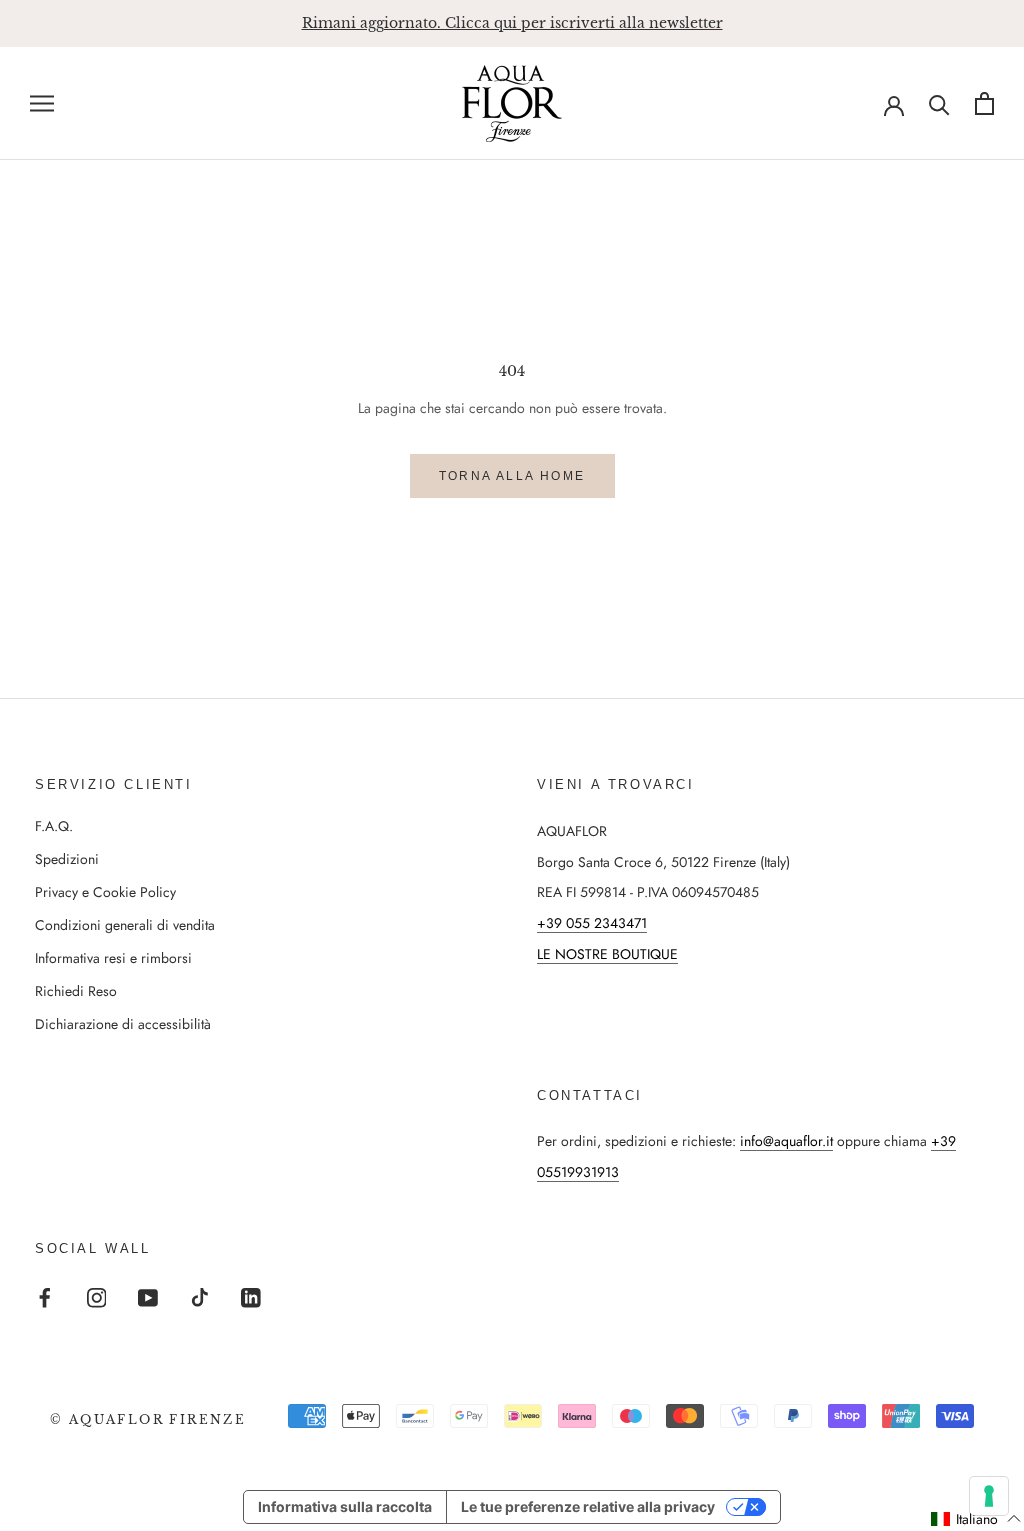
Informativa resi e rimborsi (113, 958)
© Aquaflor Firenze (148, 1419)
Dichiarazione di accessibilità (123, 1024)
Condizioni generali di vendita (125, 925)
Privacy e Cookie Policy (105, 892)
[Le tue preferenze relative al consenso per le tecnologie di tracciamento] (989, 1496)
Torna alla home (512, 476)
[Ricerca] (939, 103)
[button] (976, 1519)
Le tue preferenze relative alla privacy (588, 1506)
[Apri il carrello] (984, 103)
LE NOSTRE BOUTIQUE (607, 954)
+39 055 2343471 (592, 923)
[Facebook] (45, 1296)
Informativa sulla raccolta (345, 1506)
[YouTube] (148, 1296)
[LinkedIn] (251, 1296)
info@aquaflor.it (786, 1141)
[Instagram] (97, 1296)
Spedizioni (67, 859)
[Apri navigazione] (42, 103)
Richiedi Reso (76, 991)
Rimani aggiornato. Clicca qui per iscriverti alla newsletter (512, 23)
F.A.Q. (54, 826)
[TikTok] (200, 1296)
